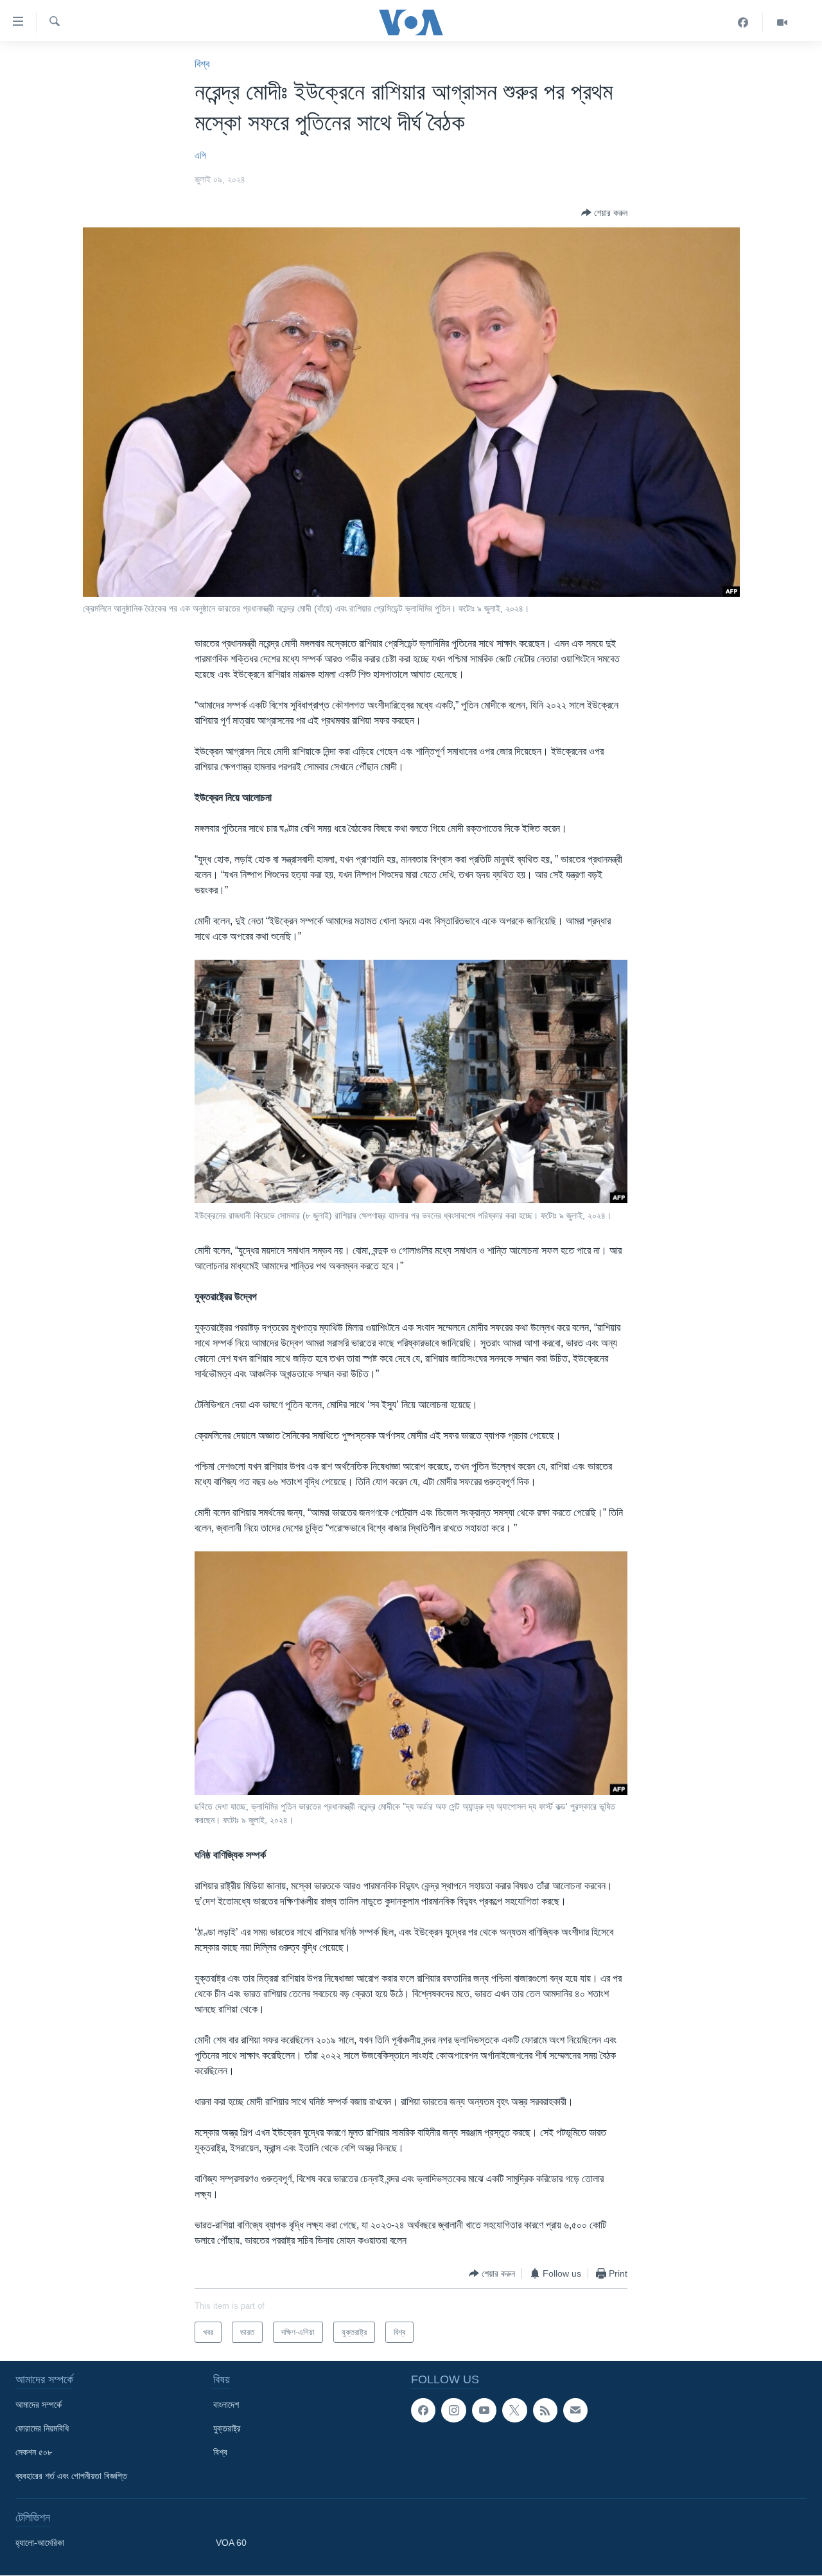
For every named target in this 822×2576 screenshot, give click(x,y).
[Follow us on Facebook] (423, 2410)
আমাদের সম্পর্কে (39, 2404)
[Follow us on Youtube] (484, 2410)
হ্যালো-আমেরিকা (40, 2543)
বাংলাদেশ (226, 2404)
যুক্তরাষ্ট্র (227, 2428)
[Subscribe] (575, 2410)
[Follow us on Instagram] (453, 2410)
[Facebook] (743, 22)
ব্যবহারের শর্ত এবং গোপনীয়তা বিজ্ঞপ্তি (71, 2476)
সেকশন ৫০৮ (34, 2452)
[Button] (604, 213)
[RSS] (545, 2410)
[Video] (782, 22)
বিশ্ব (202, 64)
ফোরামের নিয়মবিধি (42, 2428)
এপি (200, 155)
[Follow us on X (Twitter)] (514, 2410)
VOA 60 (231, 2543)
